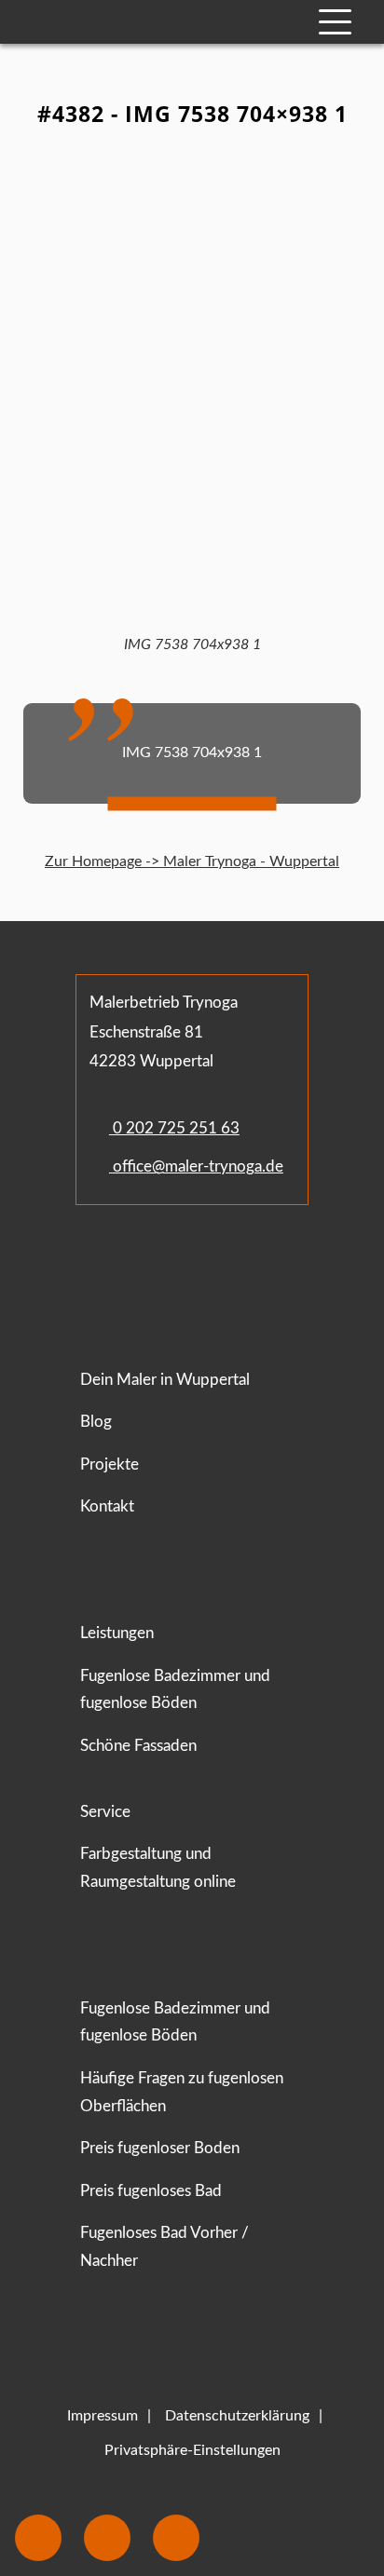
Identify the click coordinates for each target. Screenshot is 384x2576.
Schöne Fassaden (138, 1746)
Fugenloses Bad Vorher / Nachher (165, 2247)
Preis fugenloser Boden (160, 2148)
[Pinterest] (186, 1260)
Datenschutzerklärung (237, 2416)
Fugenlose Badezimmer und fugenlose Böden (175, 1690)
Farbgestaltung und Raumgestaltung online (158, 1868)
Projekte (110, 1464)
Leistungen (117, 1633)
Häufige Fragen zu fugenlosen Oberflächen (182, 2092)
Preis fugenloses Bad (151, 2191)
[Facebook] (95, 1260)
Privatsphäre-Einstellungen (192, 2450)
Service (105, 1812)
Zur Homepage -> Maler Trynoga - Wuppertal (192, 861)
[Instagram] (148, 1260)
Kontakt (107, 1506)
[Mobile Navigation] (335, 22)
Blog (96, 1422)
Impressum (103, 2416)
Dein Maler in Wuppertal (165, 1380)
